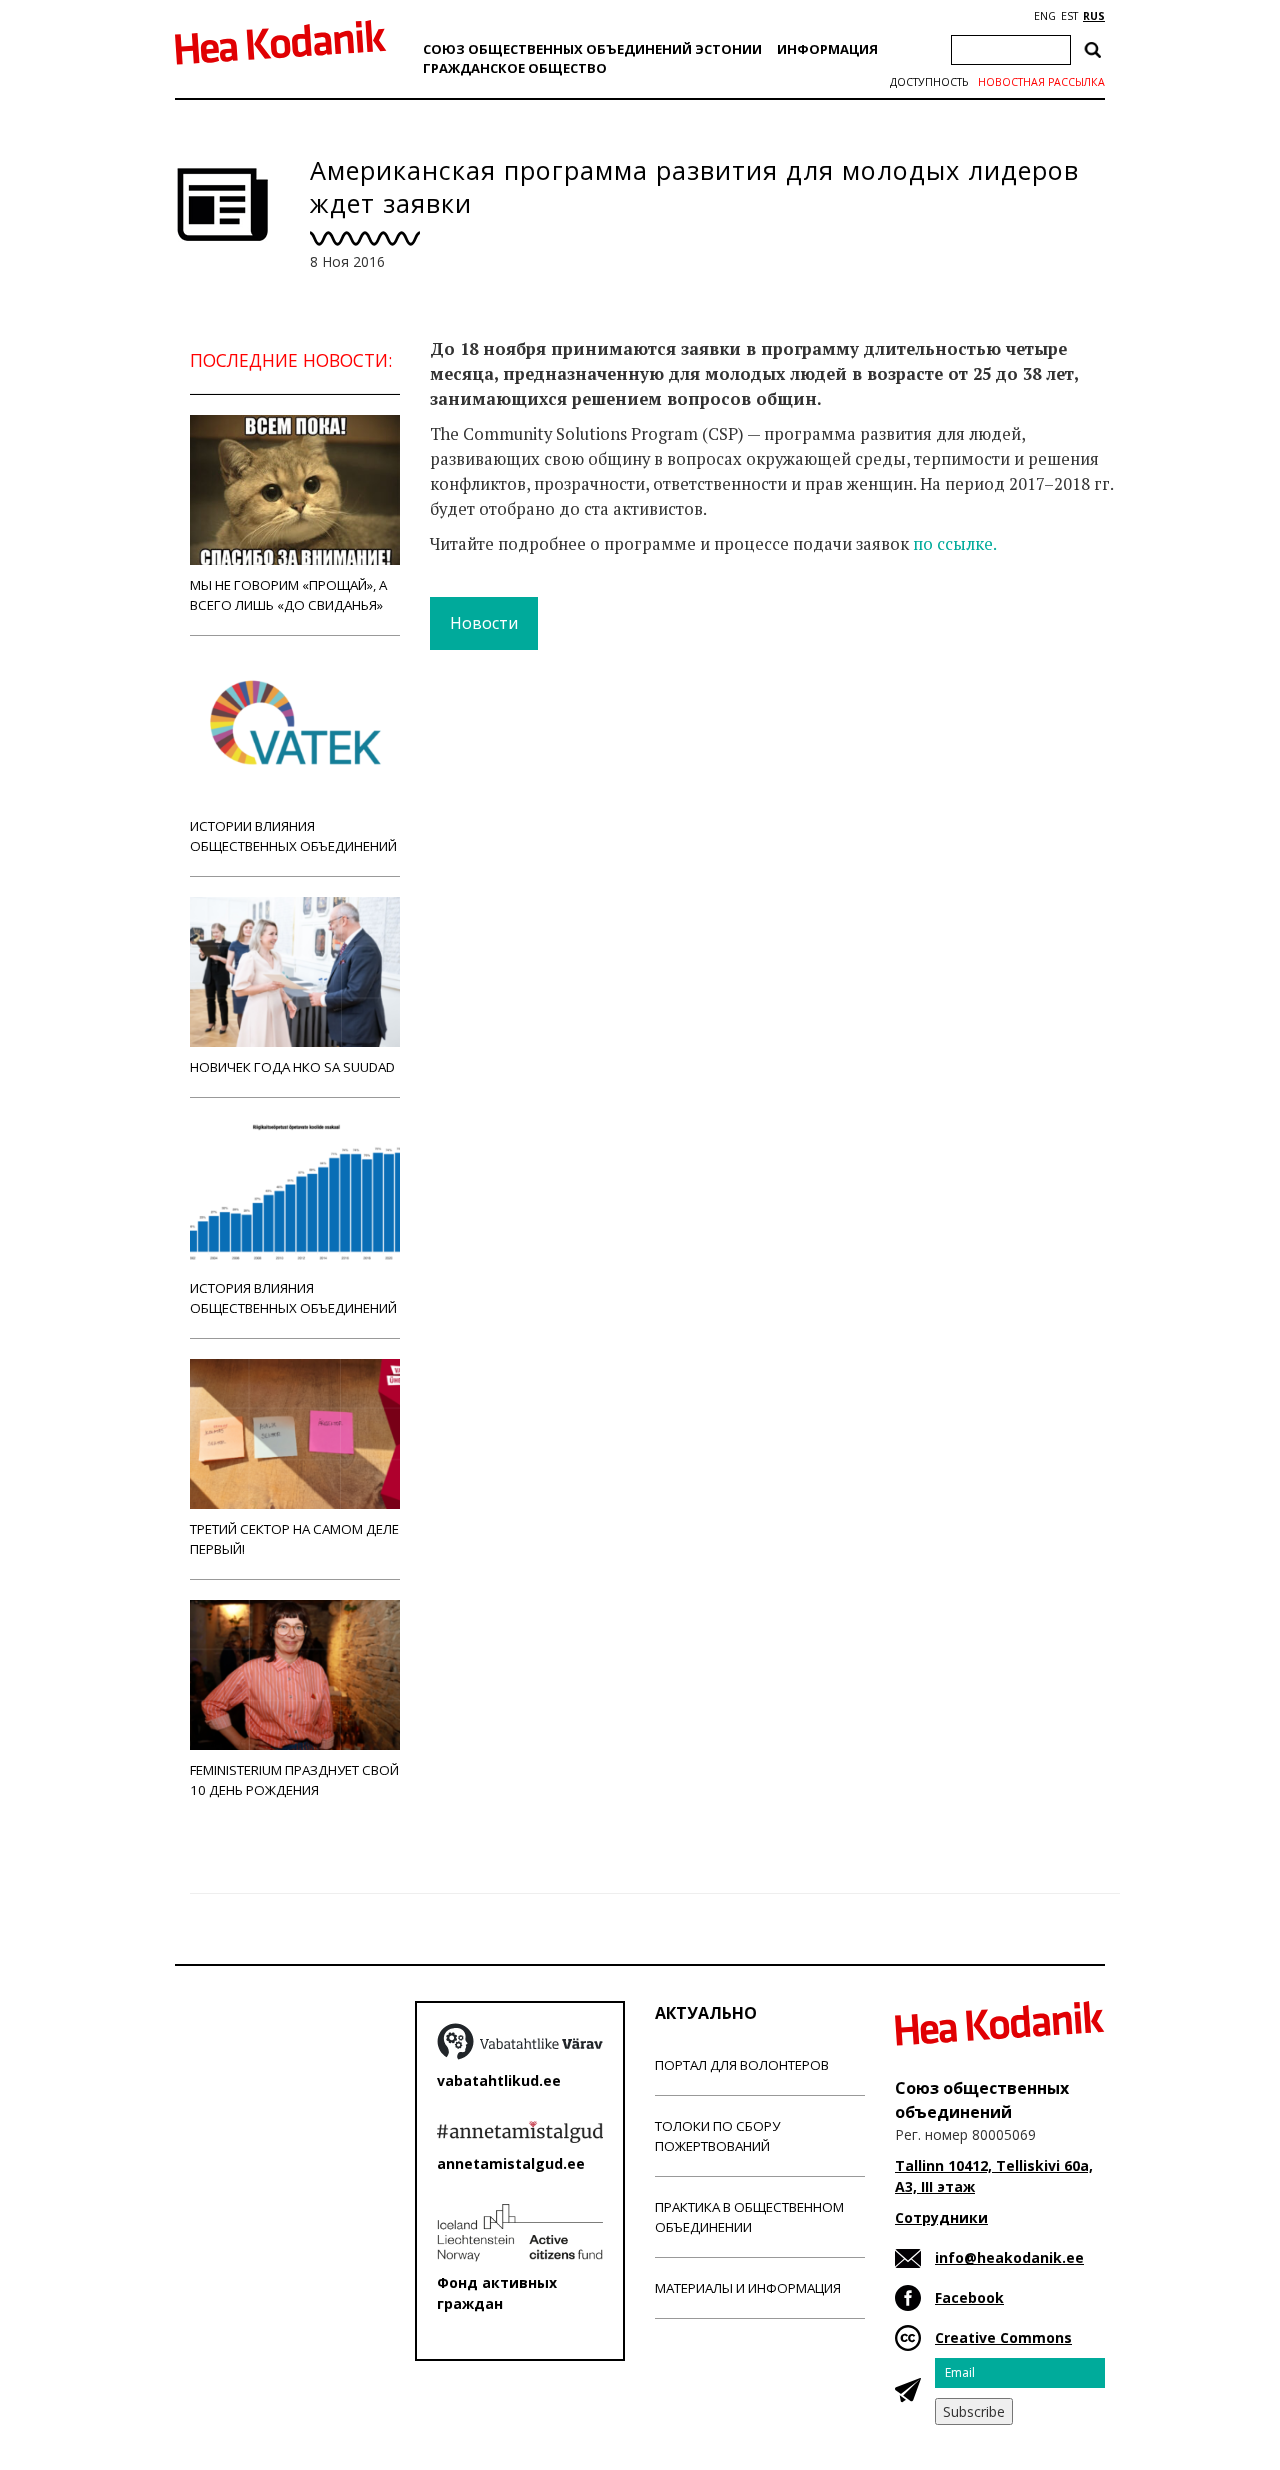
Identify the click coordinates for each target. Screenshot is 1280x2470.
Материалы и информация (748, 2288)
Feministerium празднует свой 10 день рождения (294, 1780)
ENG (1045, 16)
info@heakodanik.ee (1009, 2257)
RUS (1094, 16)
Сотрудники (941, 2217)
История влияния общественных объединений (293, 1298)
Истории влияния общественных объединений (293, 836)
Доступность (929, 82)
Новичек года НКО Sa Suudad (292, 1067)
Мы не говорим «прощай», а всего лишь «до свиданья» (288, 595)
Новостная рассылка (1041, 82)
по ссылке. (955, 544)
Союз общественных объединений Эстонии (592, 49)
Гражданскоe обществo (515, 68)
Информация (827, 49)
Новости (484, 623)
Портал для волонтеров (742, 2065)
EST (1069, 16)
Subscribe (974, 2411)
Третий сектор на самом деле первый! (294, 1539)
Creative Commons (1003, 2337)
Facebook (969, 2297)
